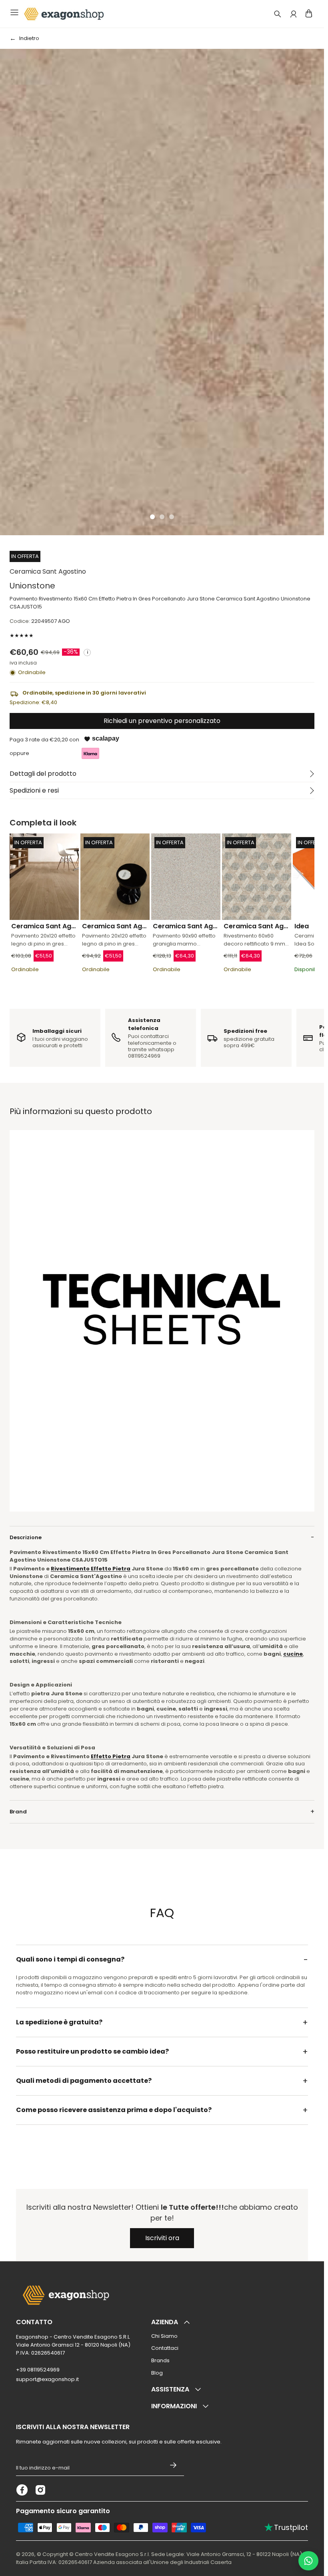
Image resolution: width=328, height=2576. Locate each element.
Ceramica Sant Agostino (48, 571)
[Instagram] (40, 2490)
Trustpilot (286, 2527)
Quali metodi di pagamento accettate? (84, 2081)
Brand (18, 1812)
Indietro (29, 38)
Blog (157, 2373)
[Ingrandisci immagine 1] (162, 292)
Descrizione (26, 1537)
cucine (293, 1654)
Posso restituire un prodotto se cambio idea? (92, 2051)
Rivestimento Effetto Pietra (91, 1569)
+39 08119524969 (38, 2370)
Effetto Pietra (111, 1756)
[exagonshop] (63, 14)
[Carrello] (309, 13)
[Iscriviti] (173, 2465)
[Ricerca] (278, 14)
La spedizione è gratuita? (59, 2022)
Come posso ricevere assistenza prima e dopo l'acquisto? (114, 2110)
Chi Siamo (164, 2336)
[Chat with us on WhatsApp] (308, 2561)
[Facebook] (22, 2490)
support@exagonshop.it (47, 2379)
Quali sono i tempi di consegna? (70, 1959)
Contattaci (165, 2348)
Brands (160, 2360)
